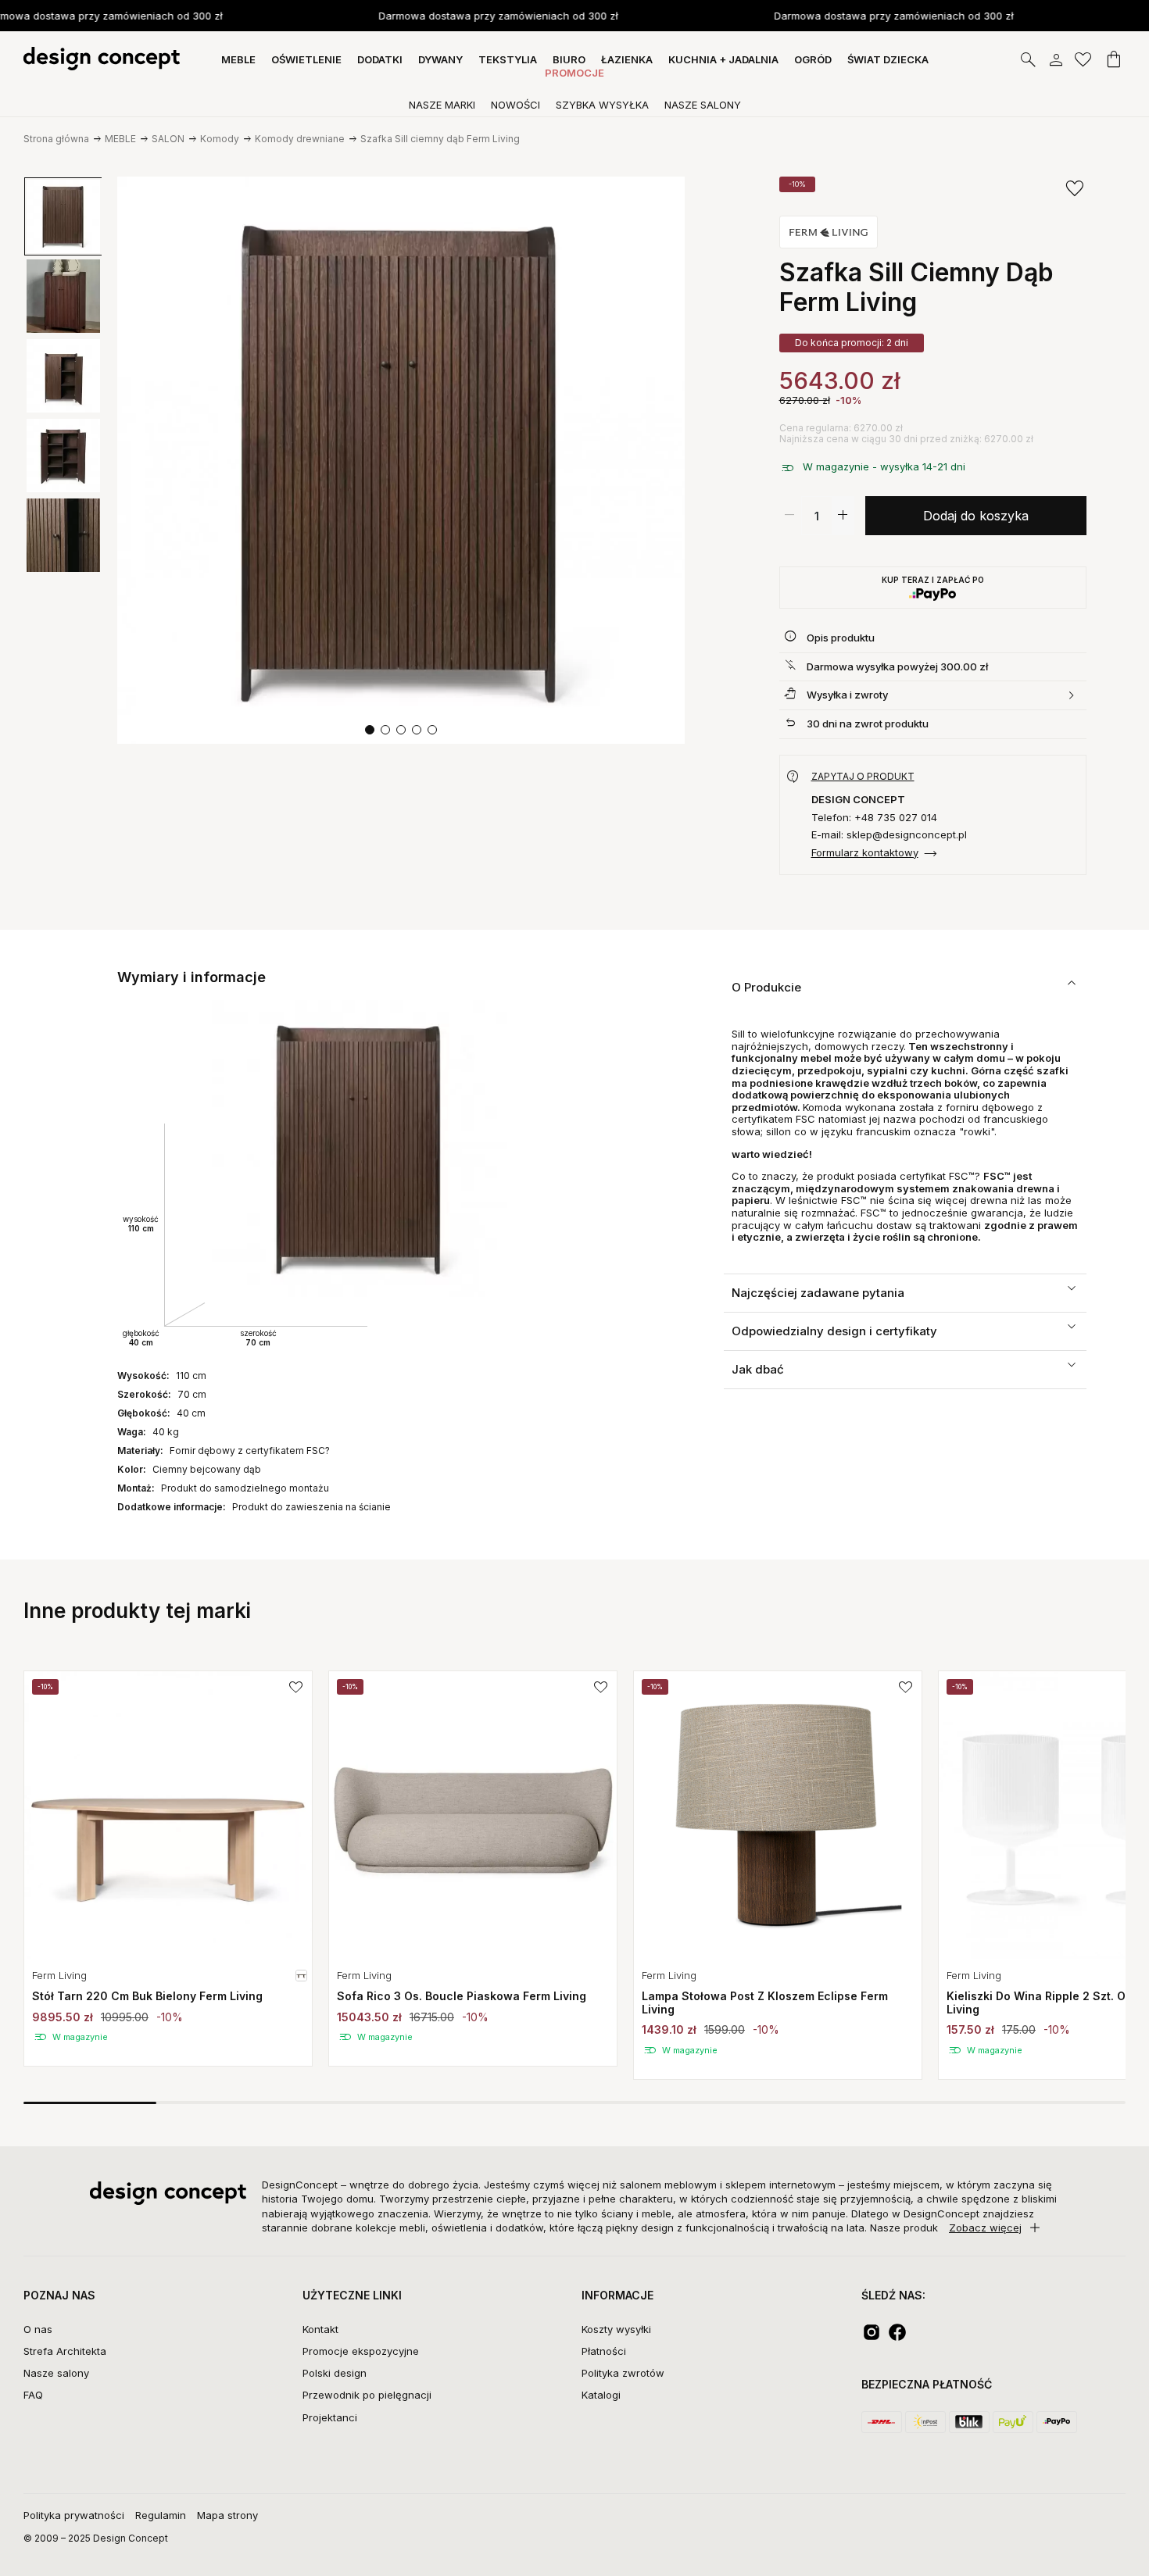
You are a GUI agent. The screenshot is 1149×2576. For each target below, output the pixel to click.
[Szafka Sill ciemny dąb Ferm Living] (401, 460)
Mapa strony (227, 2515)
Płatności (604, 2351)
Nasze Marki (442, 105)
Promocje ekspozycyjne (361, 2351)
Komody (220, 139)
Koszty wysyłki (616, 2329)
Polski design (335, 2373)
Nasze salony (56, 2373)
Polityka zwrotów (623, 2373)
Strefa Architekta (65, 2351)
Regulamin (161, 2515)
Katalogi (601, 2395)
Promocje (574, 73)
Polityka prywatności (74, 2515)
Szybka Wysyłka (602, 105)
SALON (168, 139)
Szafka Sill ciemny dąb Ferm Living (440, 139)
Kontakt (320, 2329)
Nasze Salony (703, 105)
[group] (168, 1869)
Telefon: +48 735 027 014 (874, 818)
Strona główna (56, 139)
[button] (370, 730)
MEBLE (120, 139)
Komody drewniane (300, 139)
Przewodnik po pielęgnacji (367, 2395)
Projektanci (330, 2417)
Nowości (515, 105)
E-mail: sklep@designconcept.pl (889, 835)
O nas (38, 2329)
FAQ (33, 2395)
